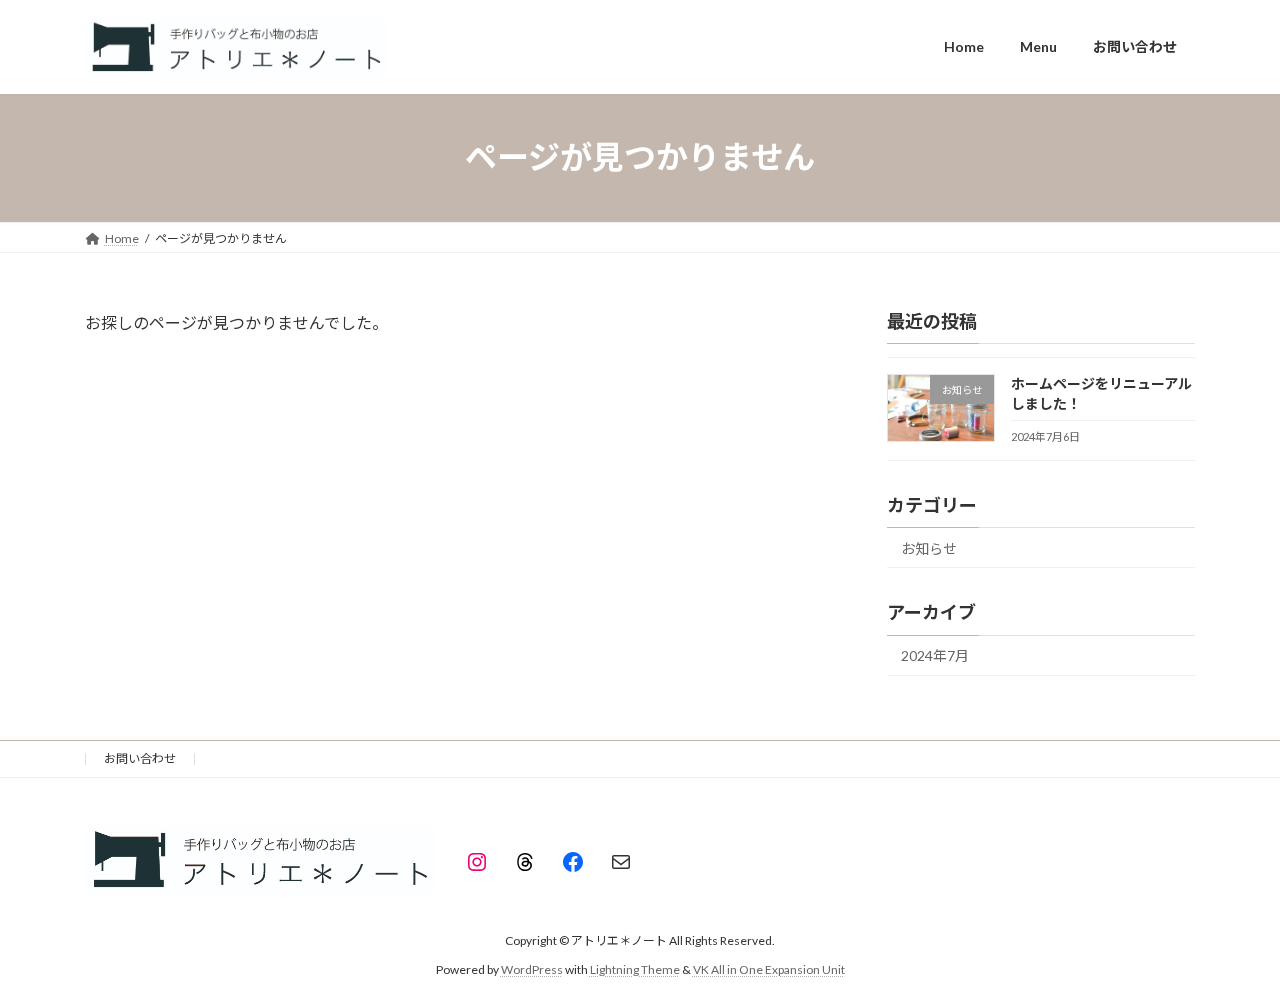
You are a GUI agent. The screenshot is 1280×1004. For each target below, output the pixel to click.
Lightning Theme (635, 969)
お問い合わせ (140, 758)
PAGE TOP (1230, 955)
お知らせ (929, 547)
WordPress (532, 969)
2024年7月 (935, 655)
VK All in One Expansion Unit (769, 969)
